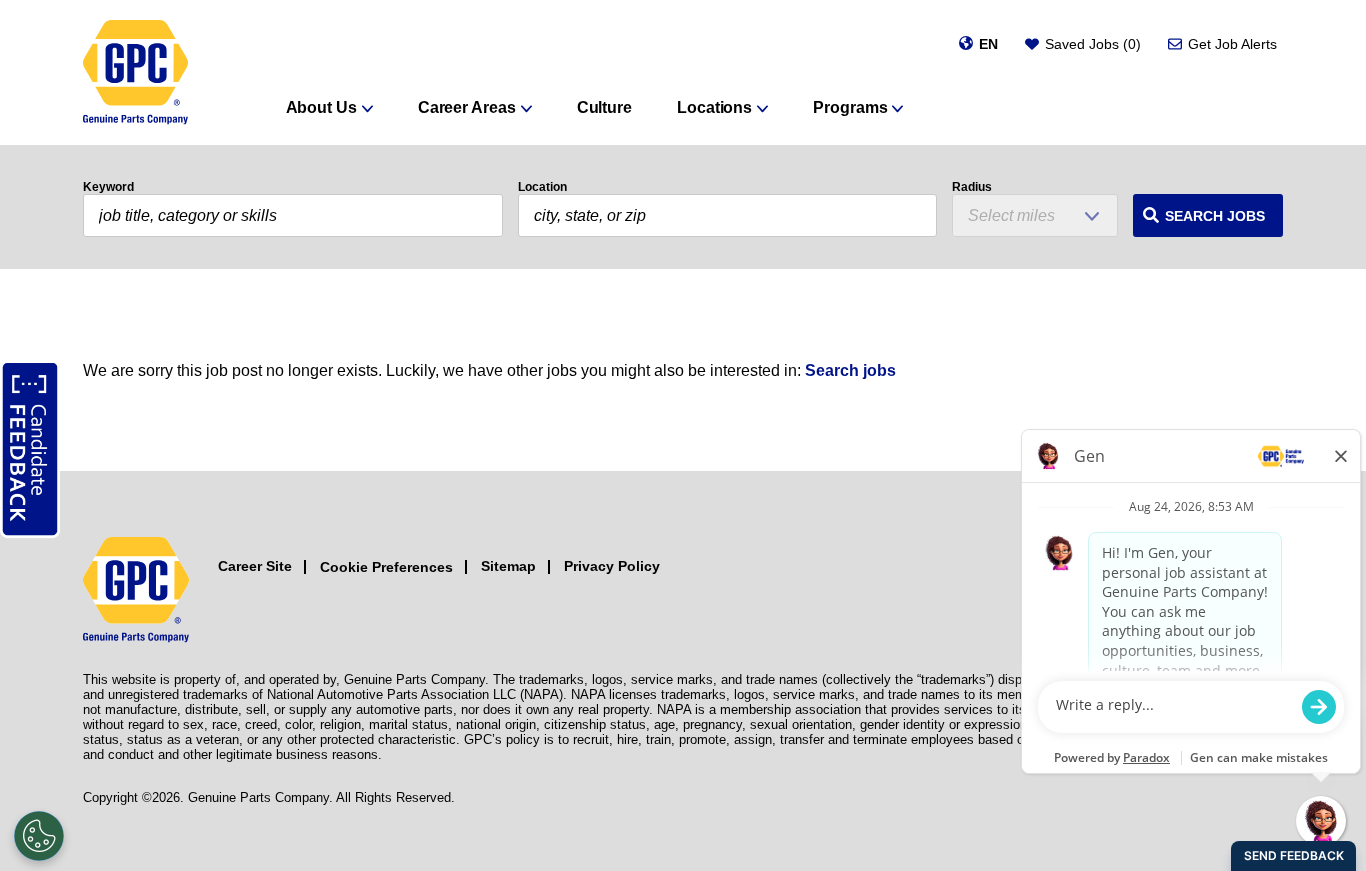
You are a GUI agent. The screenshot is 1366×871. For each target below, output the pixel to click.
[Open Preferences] (39, 836)
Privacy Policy (612, 566)
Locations (714, 107)
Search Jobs (1215, 216)
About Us (321, 107)
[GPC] (135, 72)
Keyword (108, 187)
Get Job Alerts (1232, 44)
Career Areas (467, 107)
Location (542, 187)
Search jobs (850, 370)
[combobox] (728, 215)
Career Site (255, 566)
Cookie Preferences (386, 567)
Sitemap (508, 566)
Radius (972, 187)
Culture (604, 107)
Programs (850, 107)
